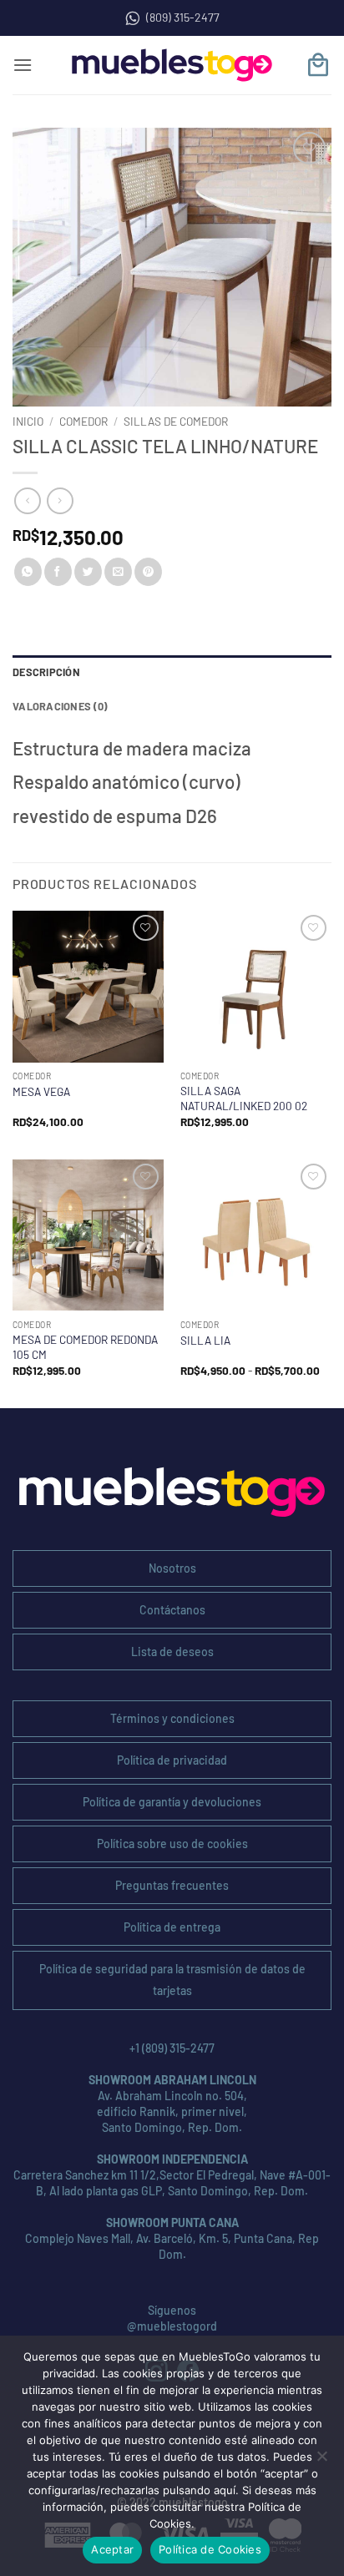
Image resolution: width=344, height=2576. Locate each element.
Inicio (28, 421)
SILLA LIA (205, 1340)
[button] (23, 65)
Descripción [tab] (46, 672)
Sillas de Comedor (176, 421)
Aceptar (112, 2549)
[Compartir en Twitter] (88, 572)
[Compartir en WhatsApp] (28, 572)
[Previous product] (60, 500)
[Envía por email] (118, 572)
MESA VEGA (41, 1091)
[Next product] (27, 500)
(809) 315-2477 (183, 17)
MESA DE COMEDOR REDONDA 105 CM (85, 1347)
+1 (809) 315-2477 (172, 2048)
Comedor (83, 421)
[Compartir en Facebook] (58, 572)
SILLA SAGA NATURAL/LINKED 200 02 (244, 1098)
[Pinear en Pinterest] (148, 572)
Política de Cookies (210, 2549)
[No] (321, 2461)
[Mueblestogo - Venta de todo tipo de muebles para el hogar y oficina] (172, 65)
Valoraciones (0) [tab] (60, 706)
